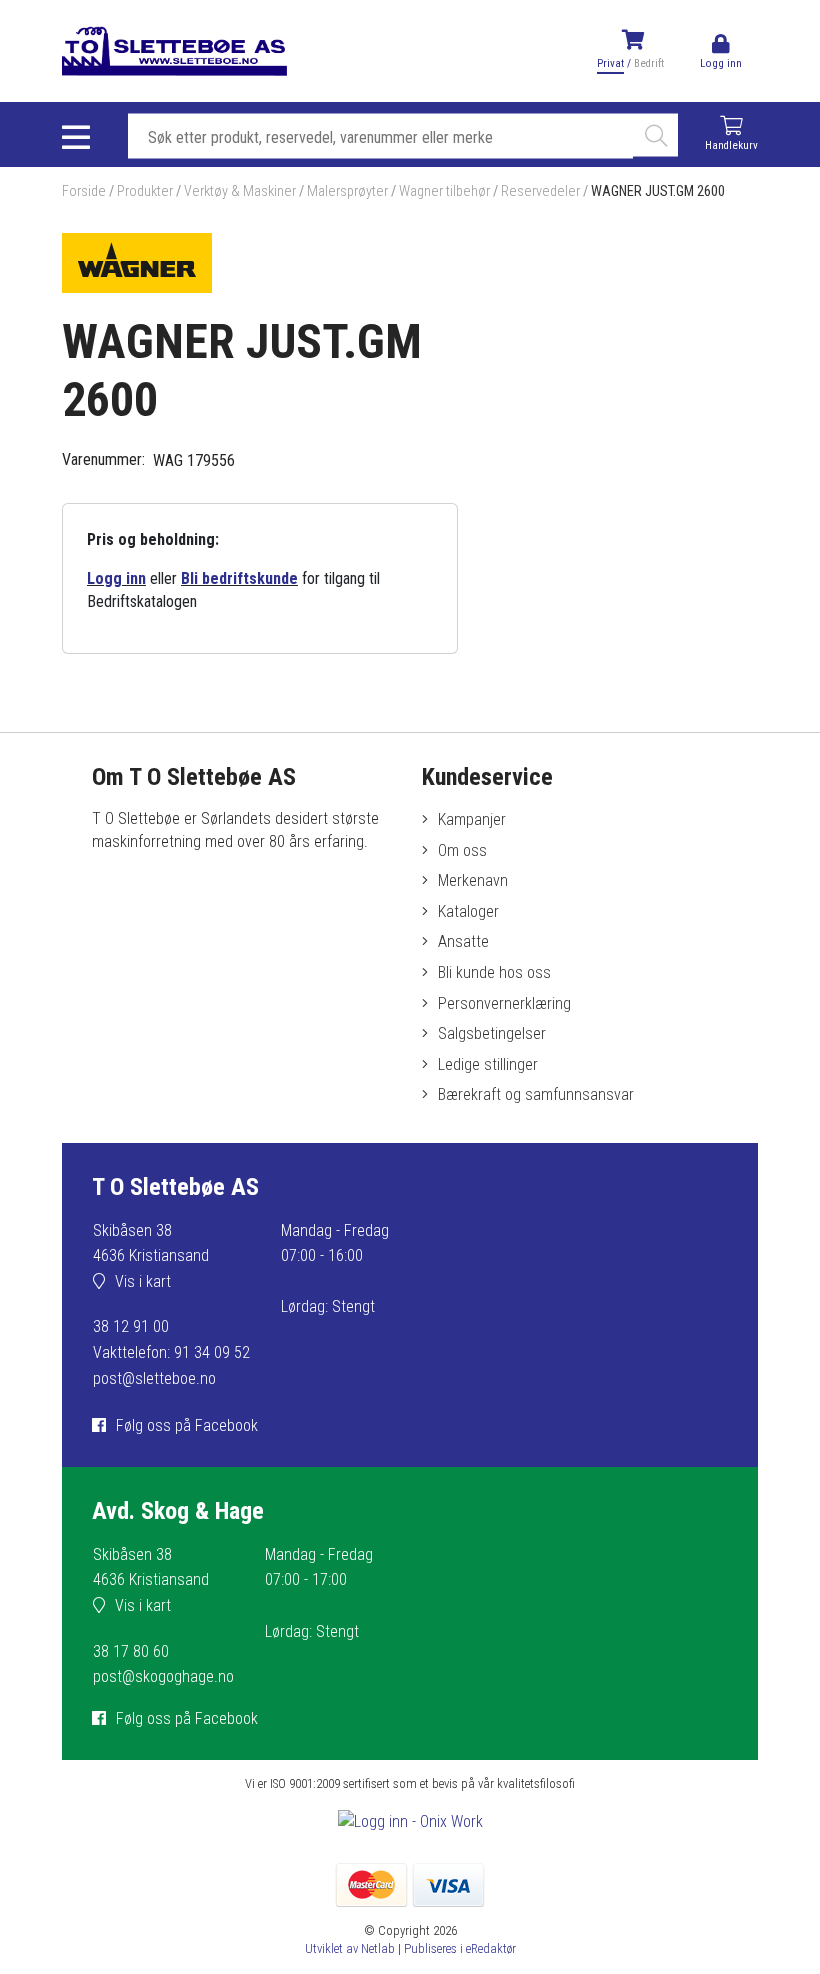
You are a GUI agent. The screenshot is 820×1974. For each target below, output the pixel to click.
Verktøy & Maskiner (240, 191)
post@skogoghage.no (163, 1676)
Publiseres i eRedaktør (460, 1948)
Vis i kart (143, 1281)
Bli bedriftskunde (239, 578)
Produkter (145, 191)
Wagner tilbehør (444, 191)
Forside (84, 191)
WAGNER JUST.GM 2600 (658, 191)
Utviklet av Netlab (350, 1948)
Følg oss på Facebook (187, 1425)
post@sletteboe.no (154, 1378)
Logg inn (116, 578)
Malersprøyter (347, 191)
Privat (610, 63)
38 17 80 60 (131, 1651)
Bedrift (649, 63)
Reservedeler (540, 191)
